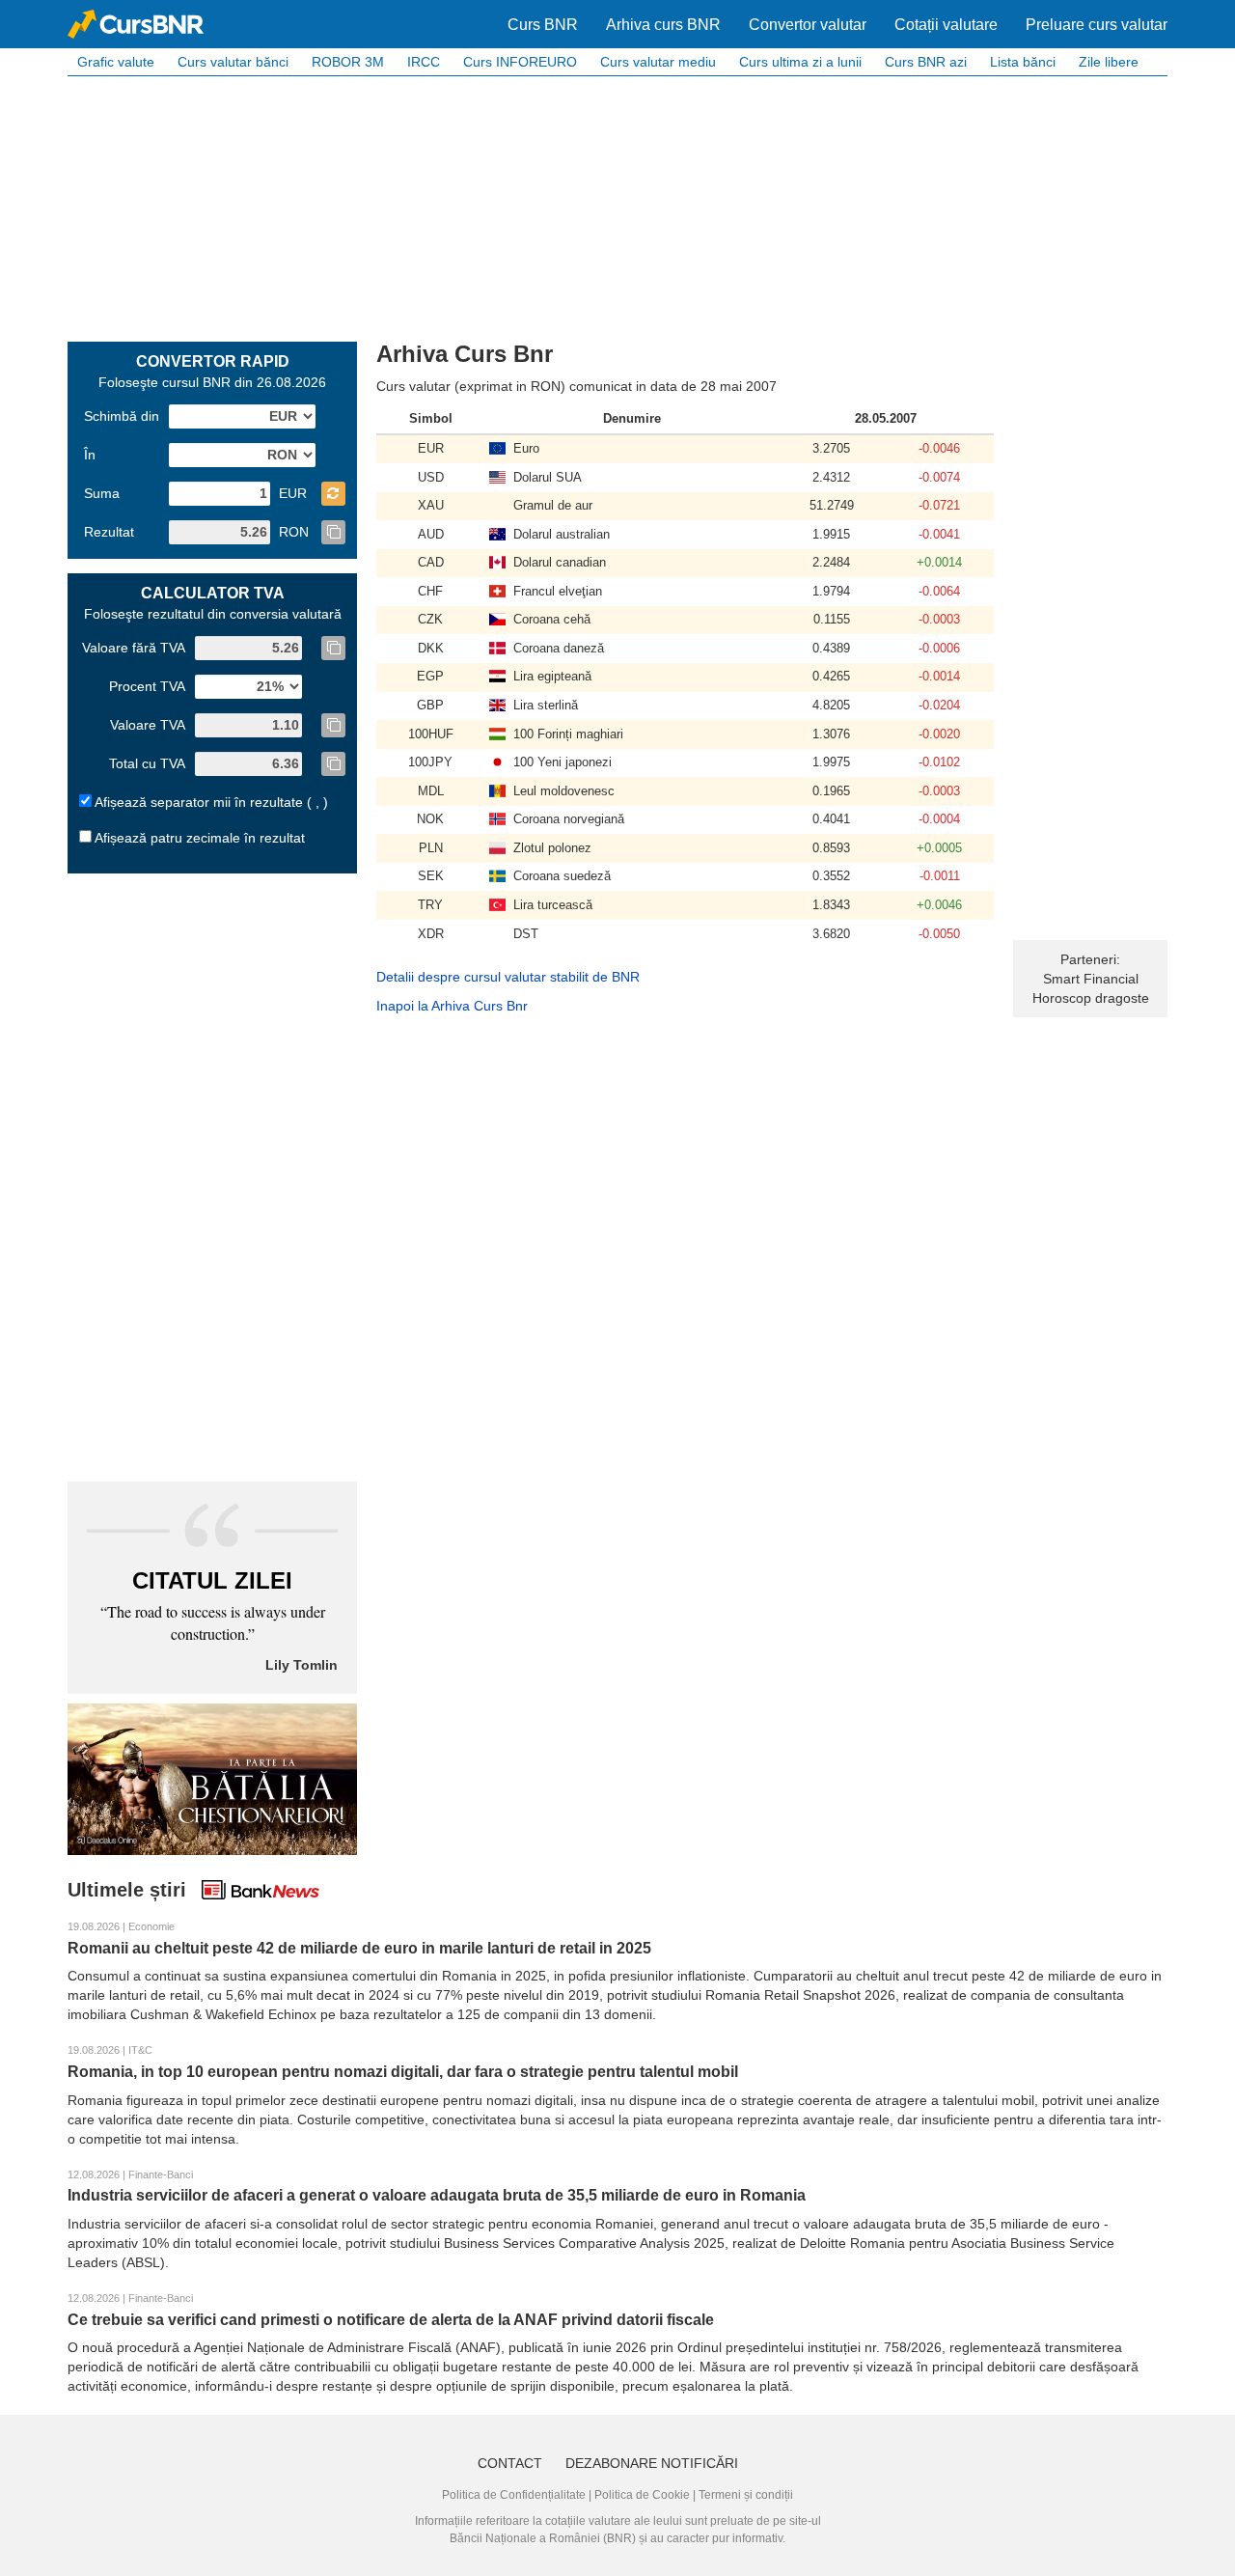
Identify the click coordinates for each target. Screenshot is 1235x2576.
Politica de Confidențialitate (514, 2495)
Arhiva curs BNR (663, 25)
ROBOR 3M (348, 62)
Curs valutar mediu (658, 62)
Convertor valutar (808, 25)
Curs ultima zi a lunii (800, 62)
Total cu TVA (147, 763)
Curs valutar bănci (233, 62)
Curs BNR (543, 25)
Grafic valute (116, 62)
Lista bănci (1023, 62)
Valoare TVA (148, 725)
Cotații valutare (946, 25)
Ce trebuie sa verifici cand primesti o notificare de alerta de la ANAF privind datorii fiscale (391, 2320)
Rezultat (109, 532)
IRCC (424, 62)
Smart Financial (1091, 979)
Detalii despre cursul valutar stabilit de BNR (508, 977)
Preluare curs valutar (1097, 25)
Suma (102, 493)
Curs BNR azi (926, 62)
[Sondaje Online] (212, 1778)
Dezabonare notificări (652, 2463)
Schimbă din (122, 416)
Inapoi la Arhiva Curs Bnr (452, 1006)
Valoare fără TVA (134, 648)
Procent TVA (147, 686)
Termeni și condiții (746, 2495)
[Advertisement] (617, 207)
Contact (510, 2463)
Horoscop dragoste (1091, 998)
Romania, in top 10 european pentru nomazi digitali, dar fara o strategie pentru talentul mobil (403, 2072)
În (90, 455)
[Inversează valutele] (333, 494)
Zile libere (1109, 62)
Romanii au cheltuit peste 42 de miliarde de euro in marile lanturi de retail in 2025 (359, 1948)
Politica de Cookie (642, 2495)
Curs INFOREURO (520, 62)
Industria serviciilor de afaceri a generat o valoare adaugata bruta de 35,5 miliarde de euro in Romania (437, 2195)
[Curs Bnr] (136, 24)
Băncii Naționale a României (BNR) (543, 2538)
